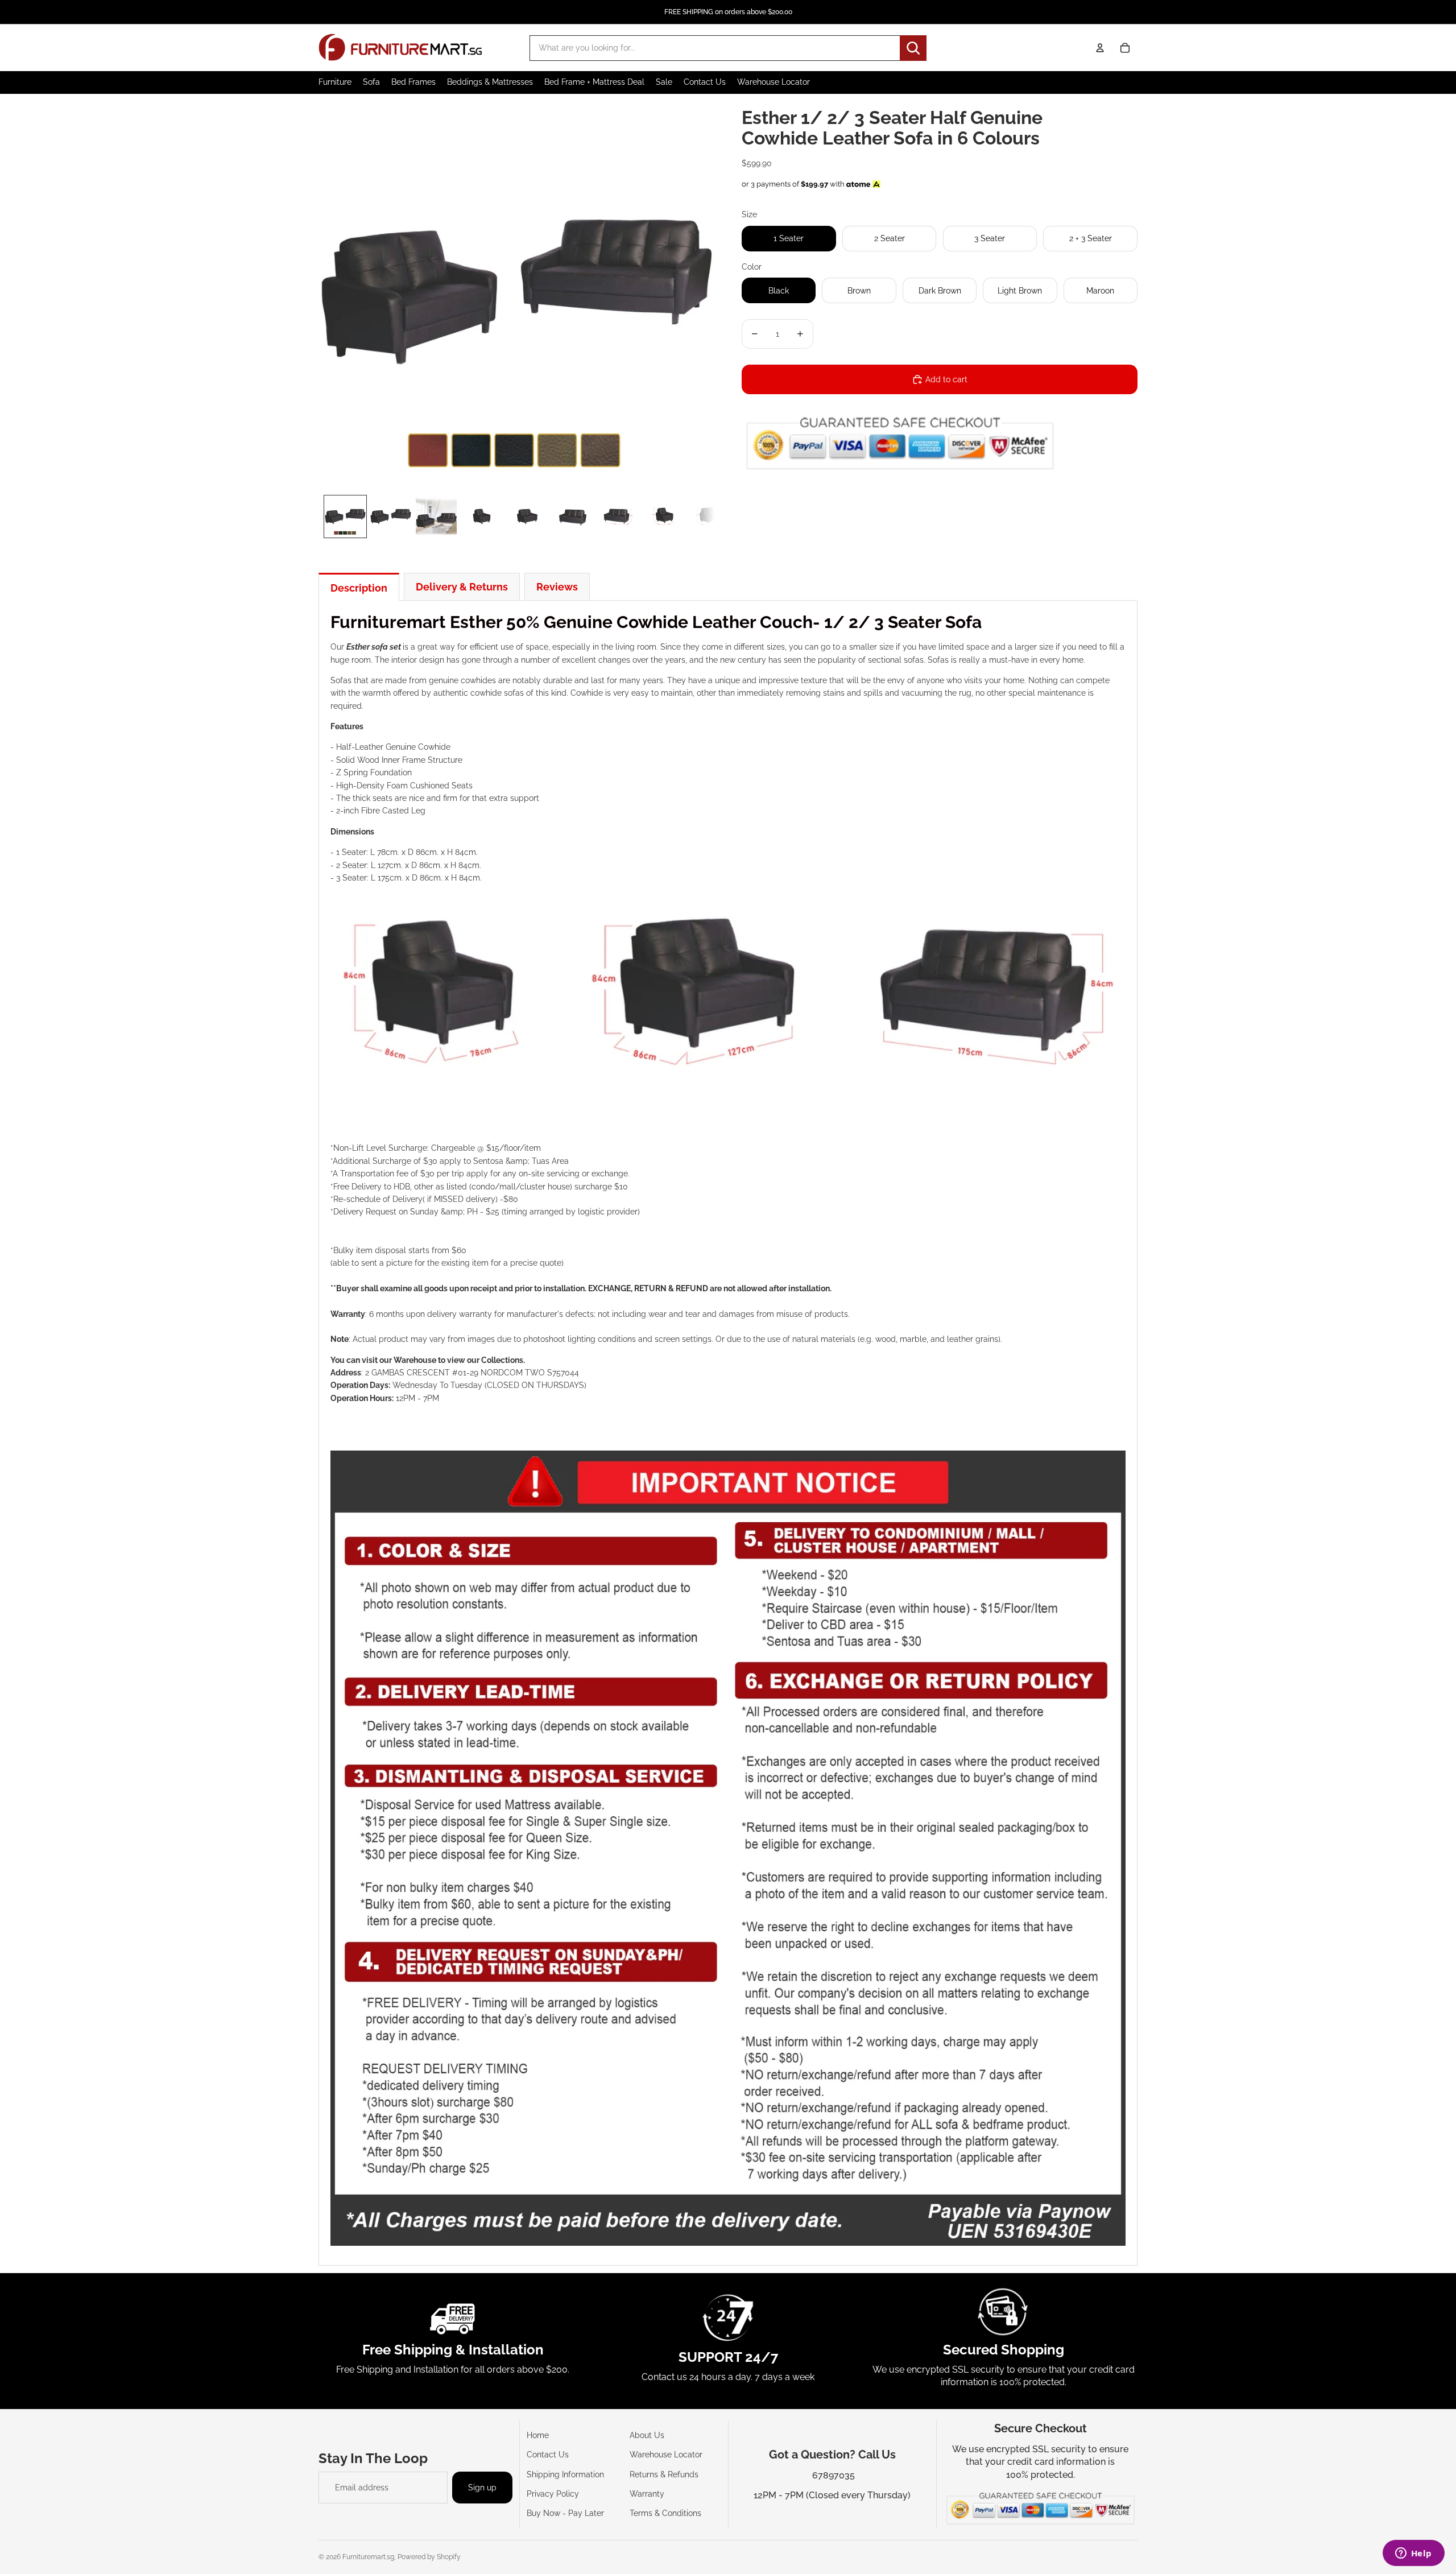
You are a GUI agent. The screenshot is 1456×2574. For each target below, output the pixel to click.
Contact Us (548, 2455)
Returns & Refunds (664, 2474)
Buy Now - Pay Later (565, 2513)
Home (538, 2435)
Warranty (647, 2494)
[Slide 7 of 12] (618, 517)
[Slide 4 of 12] (482, 517)
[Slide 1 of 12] (345, 517)
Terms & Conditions (665, 2513)
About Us (647, 2435)
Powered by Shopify (429, 2557)
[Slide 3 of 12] (436, 517)
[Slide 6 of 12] (573, 517)
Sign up (482, 2488)
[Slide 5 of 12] (527, 517)
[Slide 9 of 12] (709, 517)
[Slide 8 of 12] (664, 517)
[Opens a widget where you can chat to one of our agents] (1413, 2554)
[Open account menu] (1100, 48)
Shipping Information (565, 2474)
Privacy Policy (553, 2494)
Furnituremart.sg (368, 2557)
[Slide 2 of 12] (391, 517)
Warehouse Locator (666, 2455)
